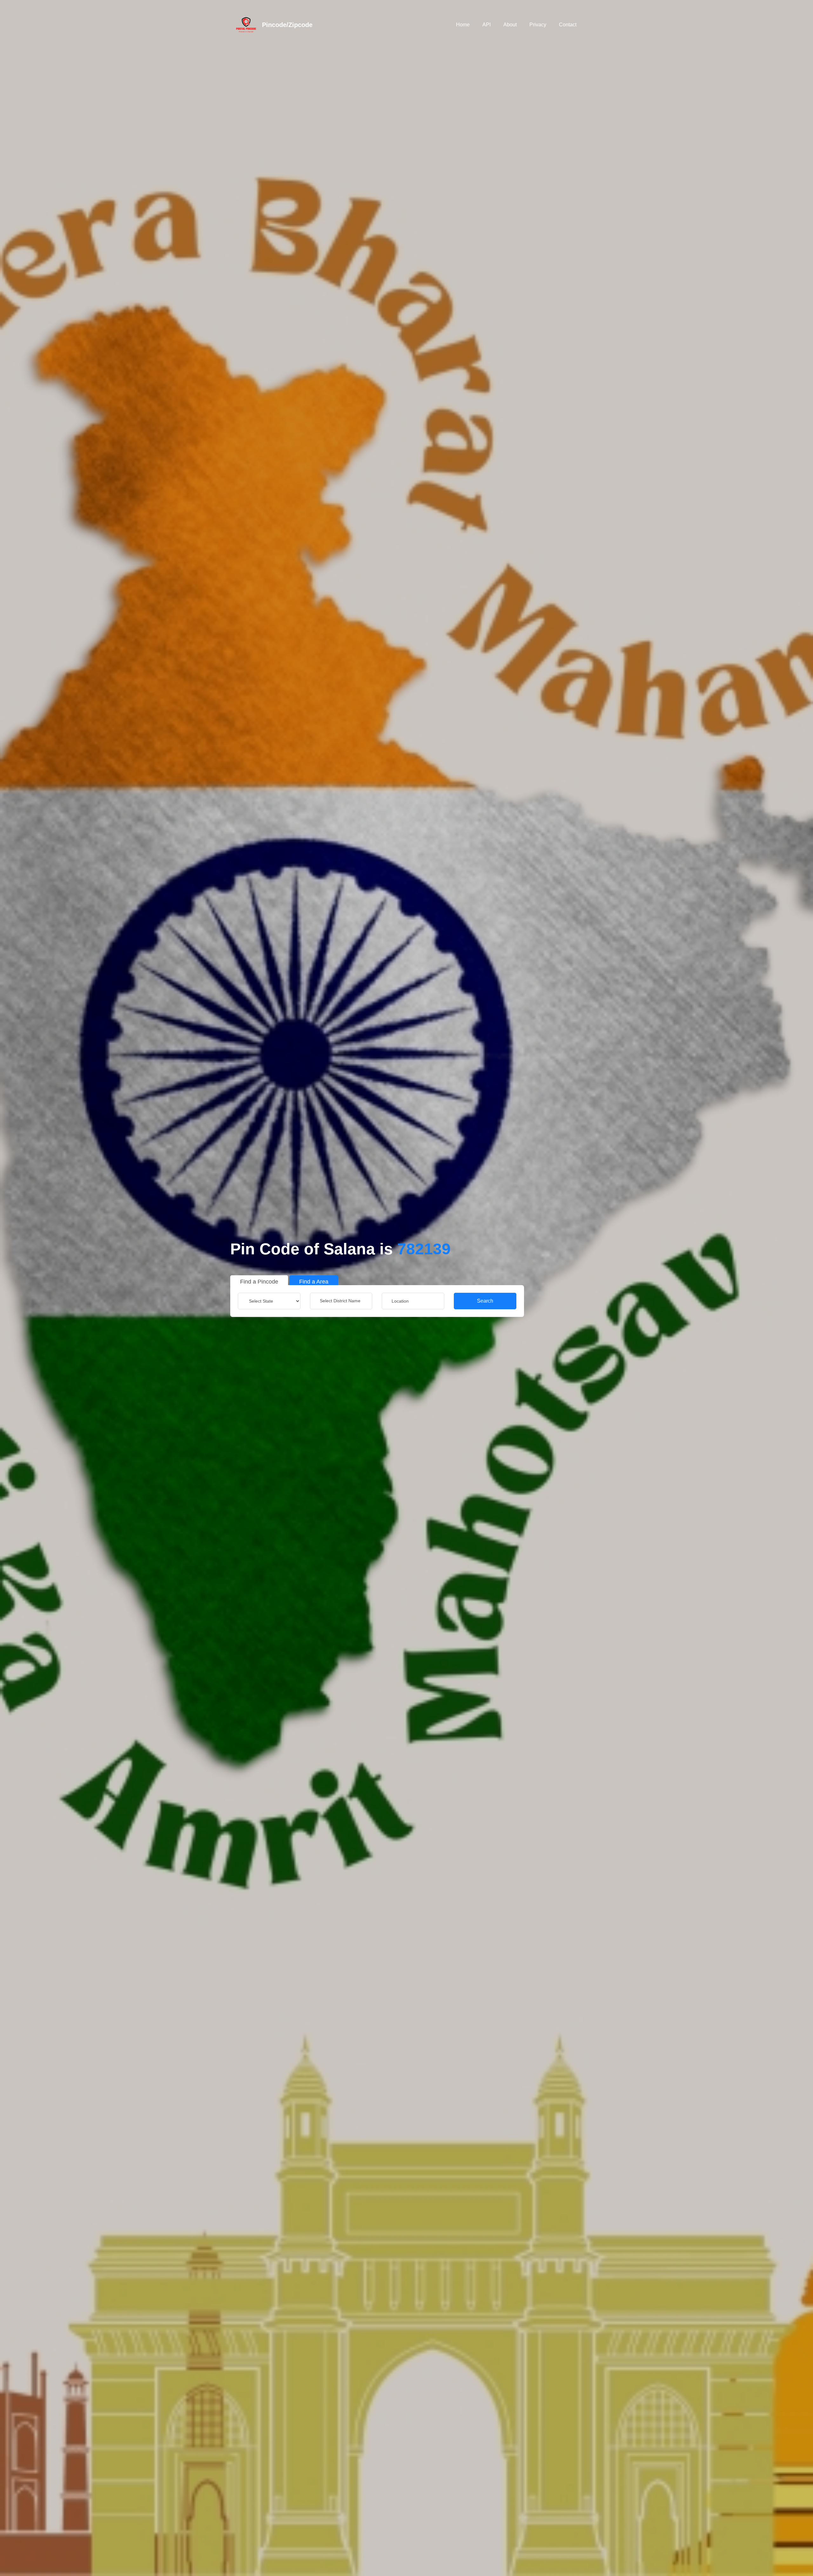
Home (463, 25)
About (510, 25)
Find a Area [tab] (314, 1282)
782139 (424, 1249)
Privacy (538, 25)
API (487, 25)
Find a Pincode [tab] (259, 1282)
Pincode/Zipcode (287, 25)
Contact (568, 25)
